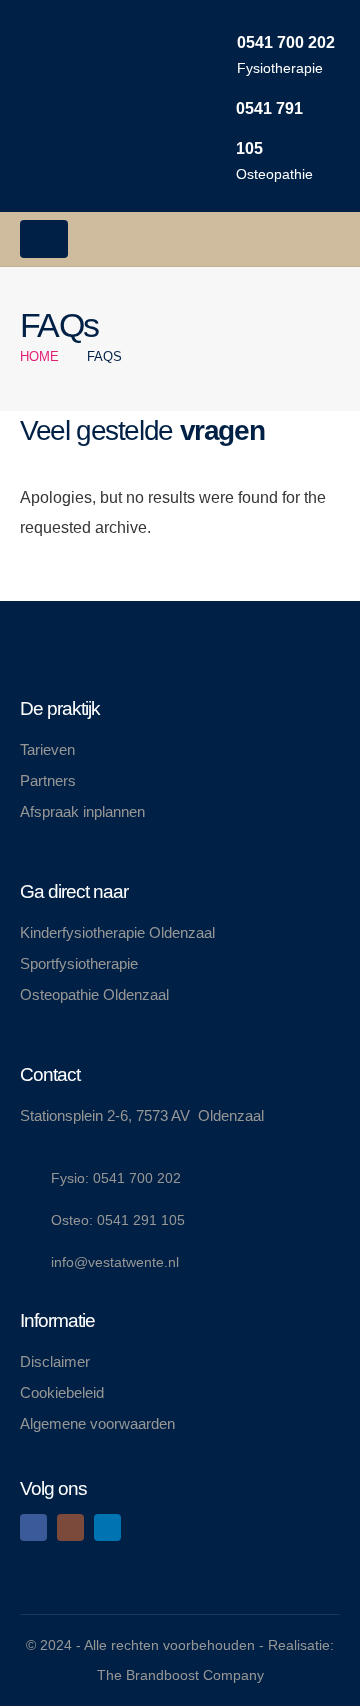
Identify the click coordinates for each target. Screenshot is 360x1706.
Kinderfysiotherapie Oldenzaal (117, 932)
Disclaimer (55, 1361)
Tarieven (47, 749)
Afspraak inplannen (82, 811)
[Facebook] (33, 1527)
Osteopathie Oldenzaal (94, 994)
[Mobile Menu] (44, 239)
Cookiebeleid (62, 1392)
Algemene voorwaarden (97, 1423)
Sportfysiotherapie (79, 963)
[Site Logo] (80, 106)
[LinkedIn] (107, 1527)
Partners (48, 780)
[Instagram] (70, 1527)
